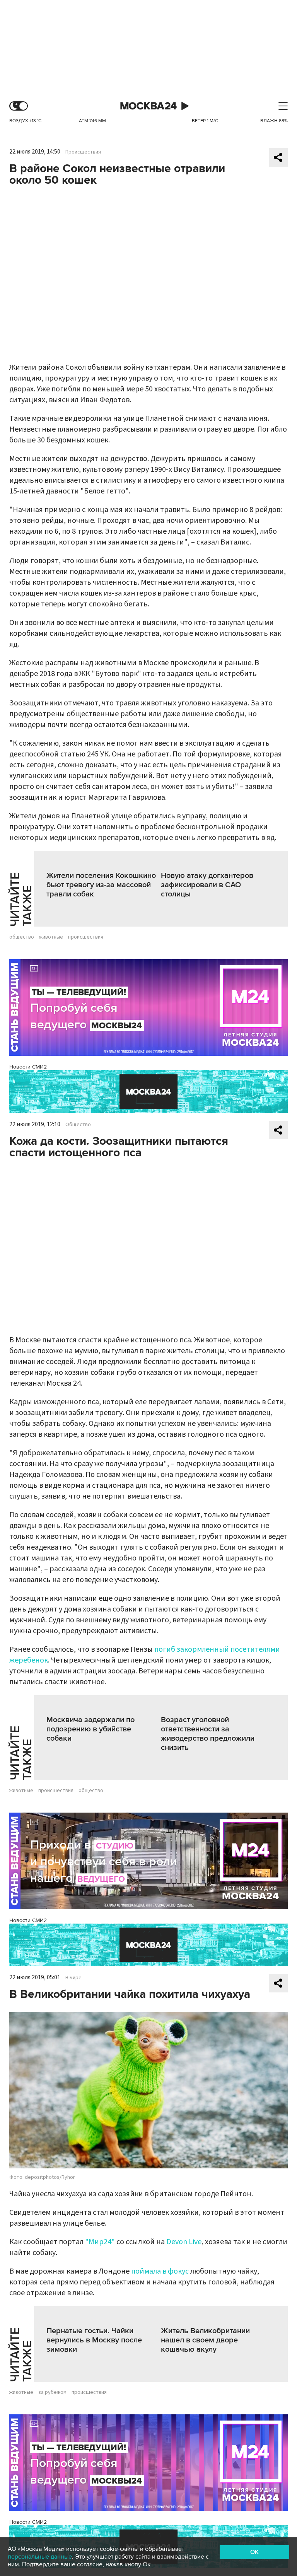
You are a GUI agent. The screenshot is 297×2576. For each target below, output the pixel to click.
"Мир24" (100, 2242)
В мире (73, 1978)
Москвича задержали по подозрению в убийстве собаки (90, 1729)
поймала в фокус (160, 2271)
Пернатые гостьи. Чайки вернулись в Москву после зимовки (94, 2340)
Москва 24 (148, 106)
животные (51, 937)
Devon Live (184, 2242)
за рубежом (52, 2392)
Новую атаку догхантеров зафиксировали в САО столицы (207, 885)
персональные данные (40, 2557)
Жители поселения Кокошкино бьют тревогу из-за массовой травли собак (101, 885)
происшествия (86, 937)
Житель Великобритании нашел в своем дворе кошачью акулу (205, 2340)
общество (22, 937)
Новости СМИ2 (28, 1067)
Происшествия (83, 152)
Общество (78, 1125)
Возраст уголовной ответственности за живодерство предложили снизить (208, 1734)
